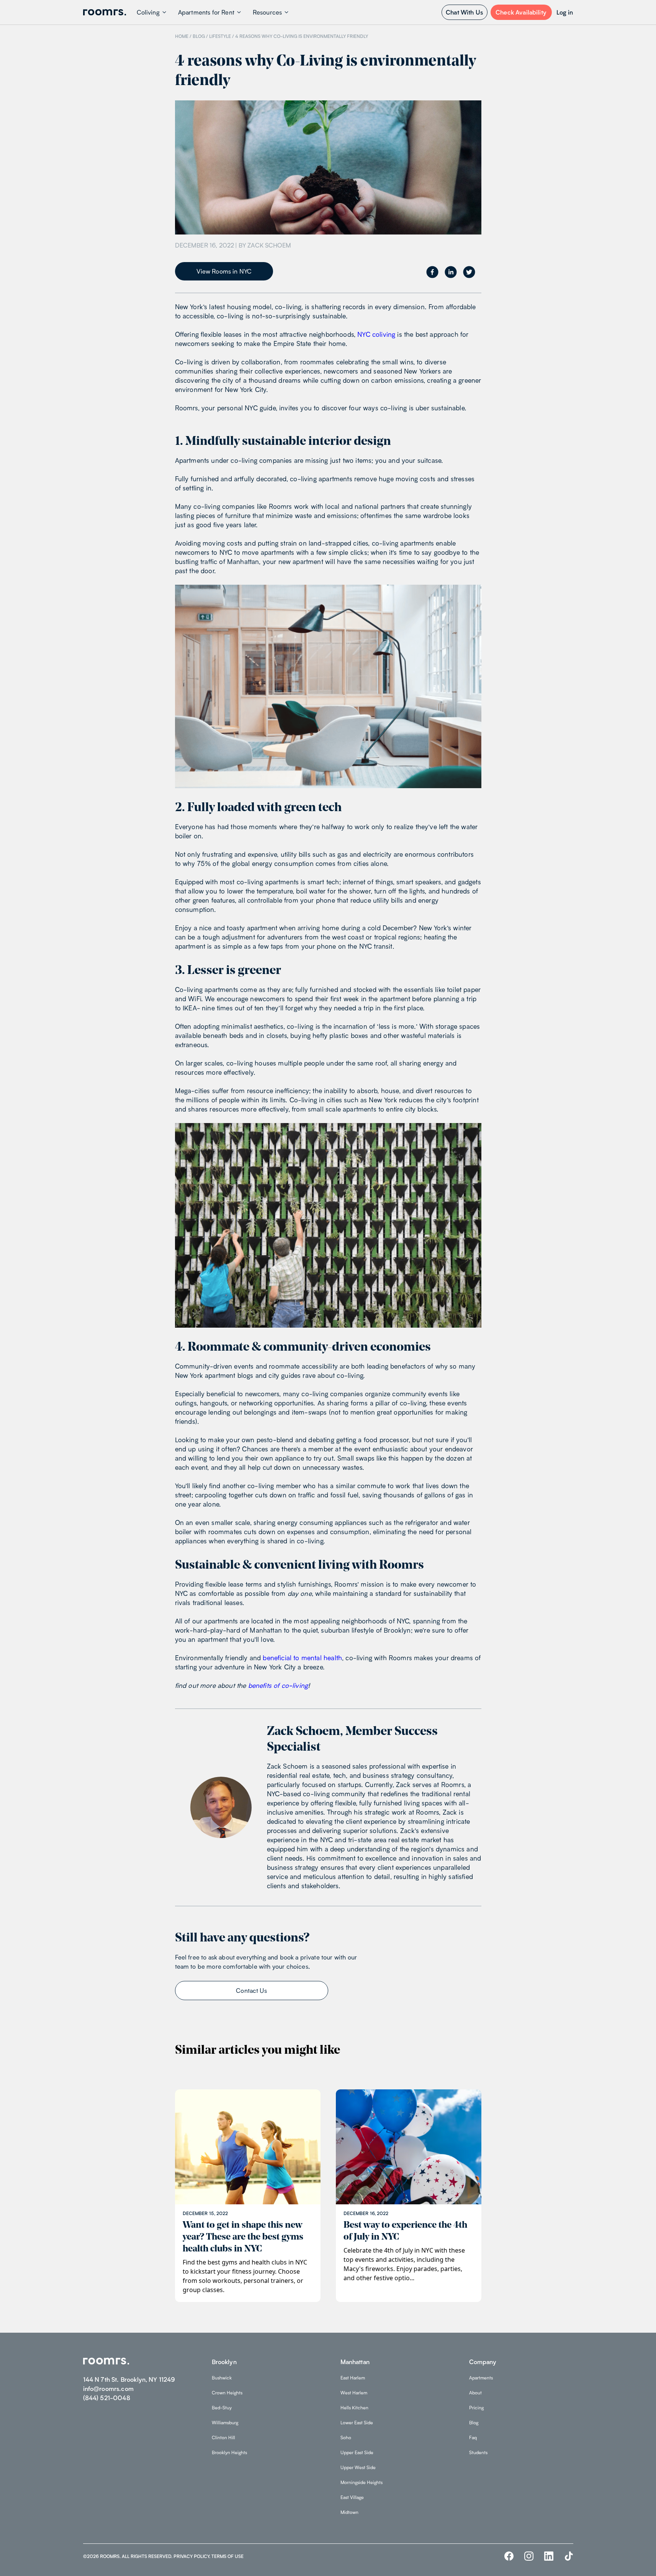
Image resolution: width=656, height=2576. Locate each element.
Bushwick (222, 2378)
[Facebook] (509, 2556)
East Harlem (353, 2378)
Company (483, 2362)
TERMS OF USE (227, 2556)
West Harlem (354, 2393)
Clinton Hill (223, 2437)
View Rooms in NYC (224, 271)
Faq (473, 2437)
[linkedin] (451, 272)
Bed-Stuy (222, 2408)
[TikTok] (569, 2556)
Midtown (349, 2512)
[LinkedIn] (549, 2556)
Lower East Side (357, 2423)
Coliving (148, 12)
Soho (346, 2437)
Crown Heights (227, 2393)
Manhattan (355, 2362)
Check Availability (521, 12)
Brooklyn (224, 2362)
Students (478, 2452)
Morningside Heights (362, 2482)
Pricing (476, 2408)
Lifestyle (220, 36)
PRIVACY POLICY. (192, 2556)
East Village (352, 2497)
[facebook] (432, 272)
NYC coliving (376, 334)
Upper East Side (357, 2452)
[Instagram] (529, 2556)
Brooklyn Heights (229, 2452)
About (475, 2393)
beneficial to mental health (302, 1658)
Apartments (481, 2378)
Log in (565, 12)
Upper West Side (358, 2467)
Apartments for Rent (206, 12)
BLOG (199, 36)
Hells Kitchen (354, 2408)
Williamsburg (225, 2423)
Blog (474, 2423)
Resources (267, 12)
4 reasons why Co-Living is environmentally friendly (302, 36)
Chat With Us (464, 12)
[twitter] (469, 272)
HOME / (183, 36)
